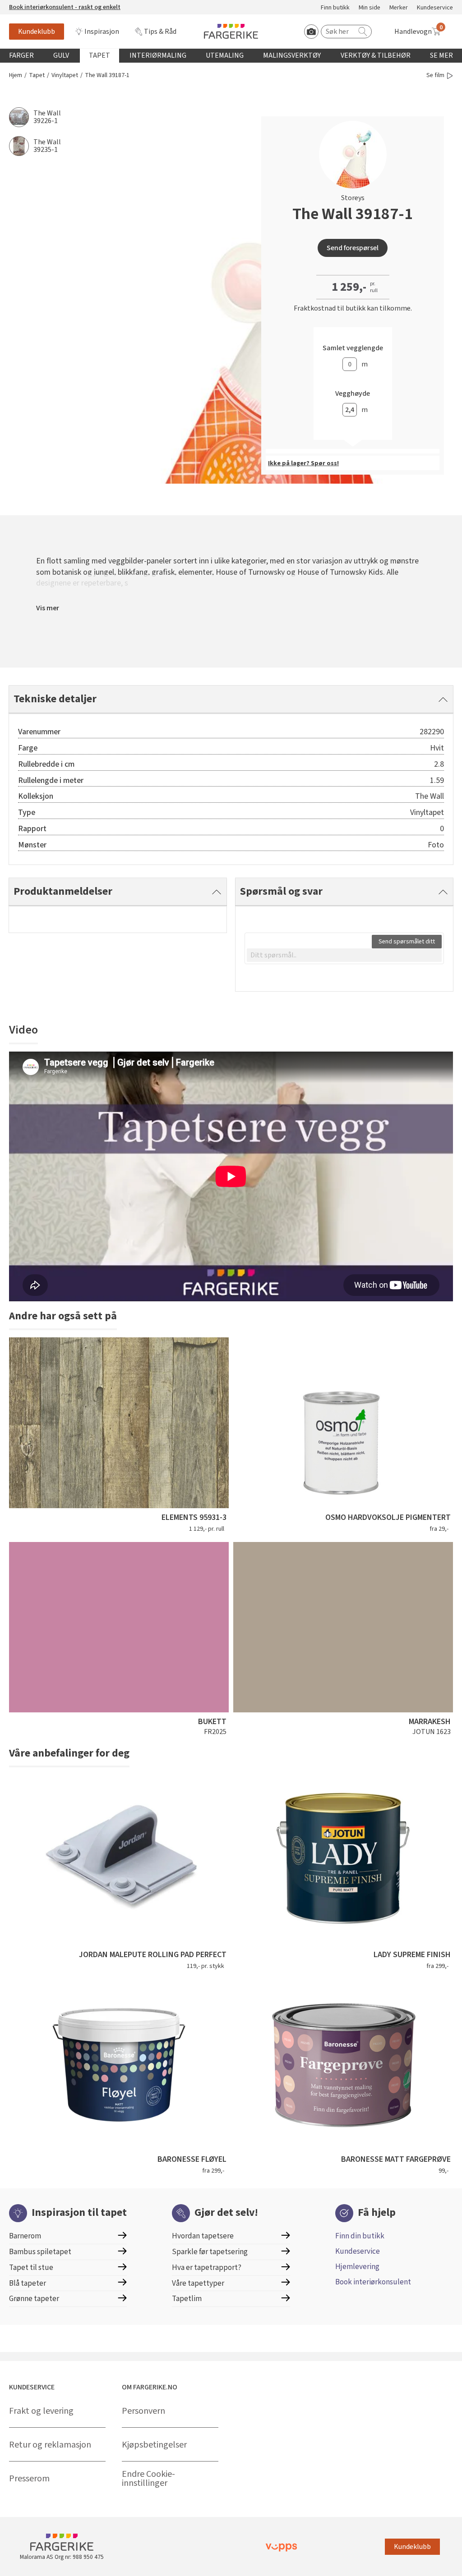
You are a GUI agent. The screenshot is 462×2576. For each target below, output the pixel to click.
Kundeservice (435, 8)
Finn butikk (335, 8)
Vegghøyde (353, 394)
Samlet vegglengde (353, 348)
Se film (435, 75)
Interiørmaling (158, 55)
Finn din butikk (360, 2236)
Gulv (61, 55)
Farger (21, 55)
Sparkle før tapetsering (210, 2252)
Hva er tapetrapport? (207, 2267)
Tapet (99, 55)
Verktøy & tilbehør (376, 55)
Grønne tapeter (34, 2299)
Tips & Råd (160, 32)
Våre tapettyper (198, 2283)
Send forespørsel (353, 248)
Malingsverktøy (292, 55)
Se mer (441, 55)
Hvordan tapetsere (203, 2236)
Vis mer (48, 608)
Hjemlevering (357, 2267)
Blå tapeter (28, 2283)
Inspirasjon (102, 32)
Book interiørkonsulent (373, 2282)
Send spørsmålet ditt (407, 942)
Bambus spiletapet (40, 2252)
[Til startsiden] (231, 31)
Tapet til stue (31, 2267)
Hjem (16, 75)
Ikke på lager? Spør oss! (303, 463)
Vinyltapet (65, 75)
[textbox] (344, 955)
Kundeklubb (37, 32)
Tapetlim (187, 2299)
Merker (399, 8)
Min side (370, 8)
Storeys (353, 198)
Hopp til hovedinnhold (35, 5)
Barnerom (25, 2236)
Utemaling (225, 55)
